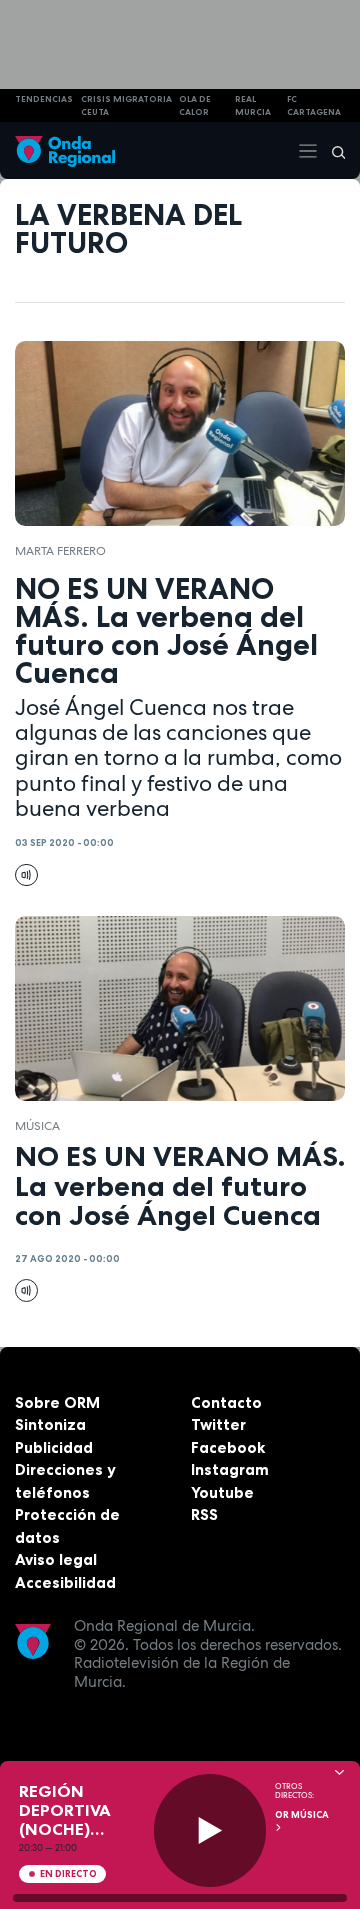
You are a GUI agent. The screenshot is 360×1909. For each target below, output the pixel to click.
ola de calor (195, 105)
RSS (204, 1514)
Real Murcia (253, 105)
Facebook (228, 1447)
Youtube (222, 1492)
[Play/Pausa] (210, 1830)
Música (37, 1126)
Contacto (226, 1402)
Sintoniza (50, 1424)
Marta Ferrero (60, 551)
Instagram (230, 1469)
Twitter (218, 1424)
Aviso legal (56, 1559)
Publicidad (54, 1447)
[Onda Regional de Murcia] (65, 150)
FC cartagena (314, 105)
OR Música (302, 1815)
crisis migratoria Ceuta (126, 105)
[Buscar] (332, 151)
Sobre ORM (57, 1402)
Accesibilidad (65, 1582)
